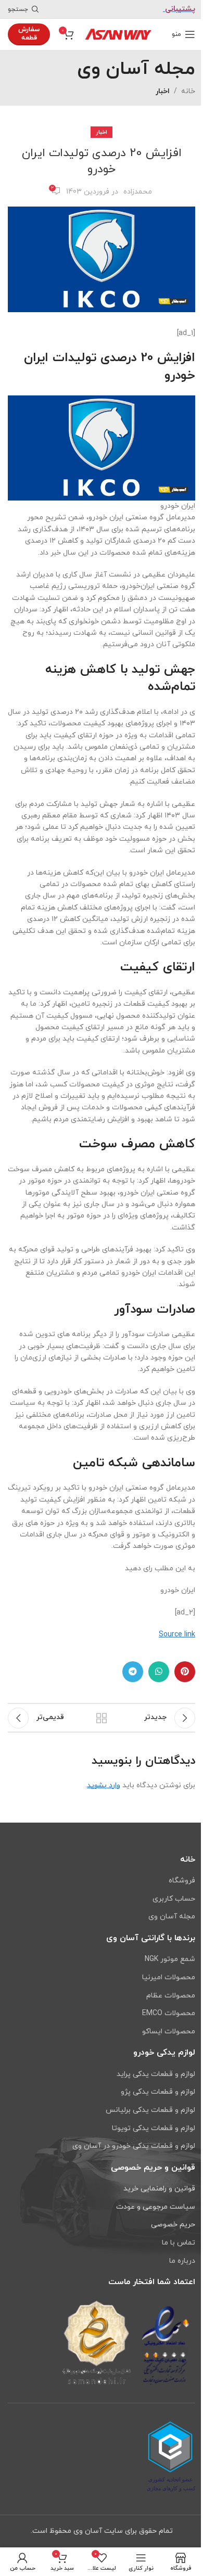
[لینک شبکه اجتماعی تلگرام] (133, 1672)
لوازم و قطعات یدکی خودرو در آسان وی (134, 2146)
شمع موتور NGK (170, 1959)
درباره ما (182, 2261)
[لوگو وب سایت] (118, 34)
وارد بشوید (104, 1785)
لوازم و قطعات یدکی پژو (158, 2092)
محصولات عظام (171, 1996)
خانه (188, 91)
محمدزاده (138, 192)
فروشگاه (182, 1881)
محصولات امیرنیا (169, 1977)
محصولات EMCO (169, 2013)
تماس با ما (179, 2243)
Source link (177, 1635)
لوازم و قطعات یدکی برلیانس (150, 2110)
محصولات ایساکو (169, 2032)
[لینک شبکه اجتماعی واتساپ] (159, 1672)
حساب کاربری (174, 1899)
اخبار (163, 91)
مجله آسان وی (172, 1917)
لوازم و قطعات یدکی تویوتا (154, 2128)
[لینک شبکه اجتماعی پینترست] (185, 1672)
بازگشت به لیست (102, 1718)
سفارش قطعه (29, 34)
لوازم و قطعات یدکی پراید (156, 2074)
